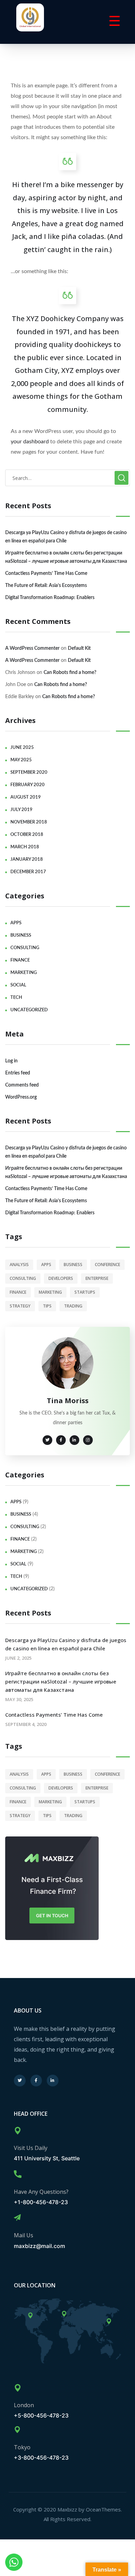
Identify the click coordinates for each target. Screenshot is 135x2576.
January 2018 (27, 860)
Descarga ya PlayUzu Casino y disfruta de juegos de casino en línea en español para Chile (66, 537)
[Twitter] (20, 2081)
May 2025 (21, 760)
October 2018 (27, 835)
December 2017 (28, 872)
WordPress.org (21, 1097)
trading (73, 1306)
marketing (24, 973)
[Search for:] (67, 478)
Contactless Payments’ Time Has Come (46, 573)
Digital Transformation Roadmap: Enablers (50, 598)
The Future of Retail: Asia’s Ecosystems (46, 586)
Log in (11, 1061)
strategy (20, 1306)
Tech (16, 998)
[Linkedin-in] (53, 2081)
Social (18, 985)
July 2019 (21, 810)
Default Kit (79, 648)
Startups (85, 1292)
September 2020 (29, 773)
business (21, 935)
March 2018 (25, 847)
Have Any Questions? (41, 2192)
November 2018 (29, 822)
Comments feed (22, 1085)
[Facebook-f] (36, 2081)
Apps (16, 923)
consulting (25, 948)
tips (47, 1306)
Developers (61, 1278)
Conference (107, 1265)
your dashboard (30, 442)
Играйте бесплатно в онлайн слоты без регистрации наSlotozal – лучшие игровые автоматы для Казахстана (66, 557)
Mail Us (24, 2235)
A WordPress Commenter (32, 648)
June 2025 (22, 748)
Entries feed (18, 1073)
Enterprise (97, 1278)
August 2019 (26, 797)
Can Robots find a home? (70, 673)
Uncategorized (29, 1010)
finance (20, 960)
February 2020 (28, 785)
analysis (19, 1265)
